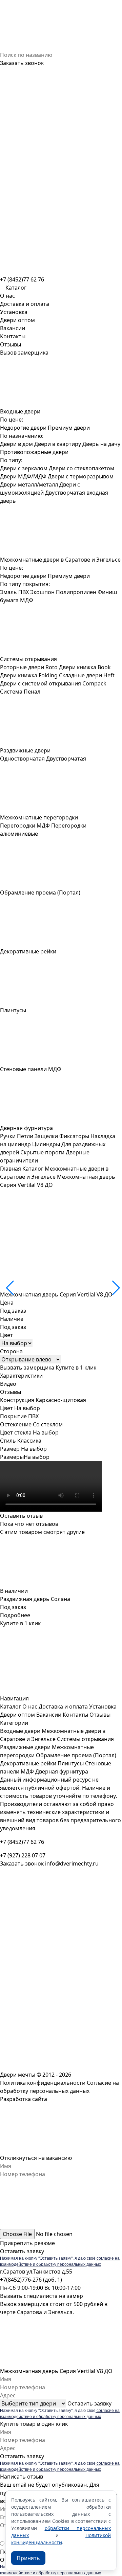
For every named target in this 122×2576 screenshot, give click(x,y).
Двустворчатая (66, 759)
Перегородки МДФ (25, 826)
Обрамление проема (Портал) (76, 1755)
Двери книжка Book (85, 667)
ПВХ (24, 592)
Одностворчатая (22, 759)
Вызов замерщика (24, 353)
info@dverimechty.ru (72, 1863)
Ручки (8, 1136)
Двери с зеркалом (24, 468)
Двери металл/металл (29, 484)
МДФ (27, 600)
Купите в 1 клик (76, 1368)
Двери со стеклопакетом (82, 468)
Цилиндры (46, 1144)
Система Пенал (20, 692)
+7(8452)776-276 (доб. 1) (31, 2280)
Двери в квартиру (58, 444)
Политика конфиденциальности (43, 2083)
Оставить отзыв (21, 1516)
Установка (14, 312)
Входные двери (20, 1731)
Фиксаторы (74, 1136)
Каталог (33, 1169)
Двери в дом (16, 444)
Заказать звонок (22, 63)
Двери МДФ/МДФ (23, 476)
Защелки (46, 1136)
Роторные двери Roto (29, 667)
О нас (7, 296)
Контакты (13, 336)
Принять (28, 2558)
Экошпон (42, 592)
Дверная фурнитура (62, 1771)
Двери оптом (17, 320)
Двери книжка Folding (29, 675)
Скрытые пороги (42, 1152)
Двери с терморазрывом (81, 476)
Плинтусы (71, 1763)
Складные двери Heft (87, 675)
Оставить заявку (22, 2251)
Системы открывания (85, 1739)
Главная (11, 1169)
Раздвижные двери (25, 1747)
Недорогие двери (23, 428)
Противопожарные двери (34, 452)
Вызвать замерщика (27, 1368)
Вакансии (13, 328)
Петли (25, 1136)
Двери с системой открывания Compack (53, 683)
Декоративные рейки (28, 1763)
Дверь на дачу (101, 444)
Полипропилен (76, 592)
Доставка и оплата (25, 304)
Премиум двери (69, 428)
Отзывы (11, 344)
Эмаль (8, 592)
